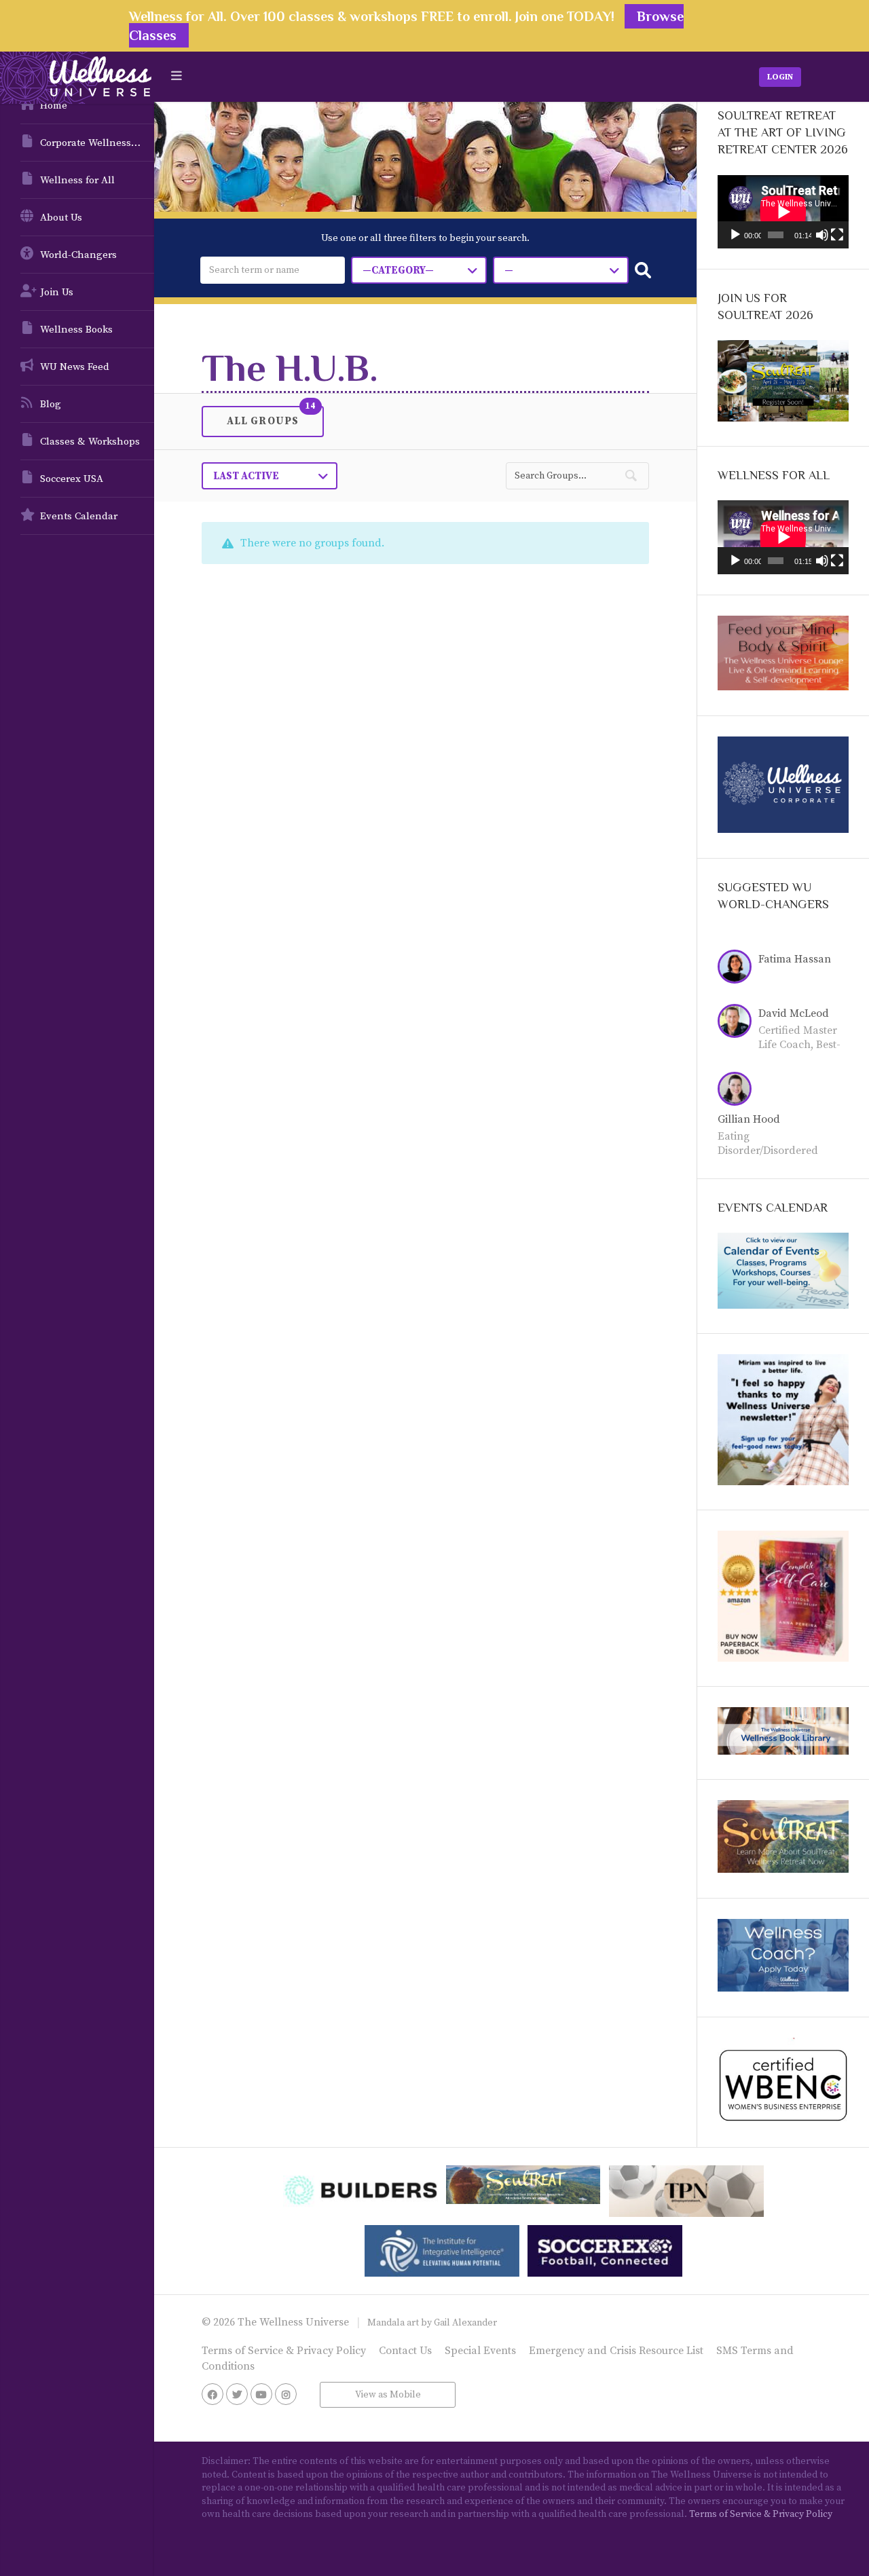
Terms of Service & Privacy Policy (284, 2351)
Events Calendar (79, 516)
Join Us (57, 292)
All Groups (263, 420)
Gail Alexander (465, 2323)
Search (643, 270)
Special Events (480, 2351)
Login (780, 77)
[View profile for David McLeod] (738, 1023)
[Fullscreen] (837, 235)
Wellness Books (76, 330)
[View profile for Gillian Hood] (738, 1091)
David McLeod (794, 1013)
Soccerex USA (72, 479)
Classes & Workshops (90, 442)
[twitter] (237, 2394)
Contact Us (405, 2351)
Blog (51, 404)
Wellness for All (77, 180)
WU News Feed (75, 367)
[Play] (735, 235)
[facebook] (212, 2394)
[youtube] (261, 2394)
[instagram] (286, 2394)
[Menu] (177, 76)
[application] (783, 212)
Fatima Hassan (795, 959)
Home (54, 106)
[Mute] (822, 235)
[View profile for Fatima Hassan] (738, 969)
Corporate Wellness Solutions (97, 143)
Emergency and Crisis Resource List (616, 2351)
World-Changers (78, 255)
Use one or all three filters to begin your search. (425, 238)
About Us (61, 218)
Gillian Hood (749, 1119)
